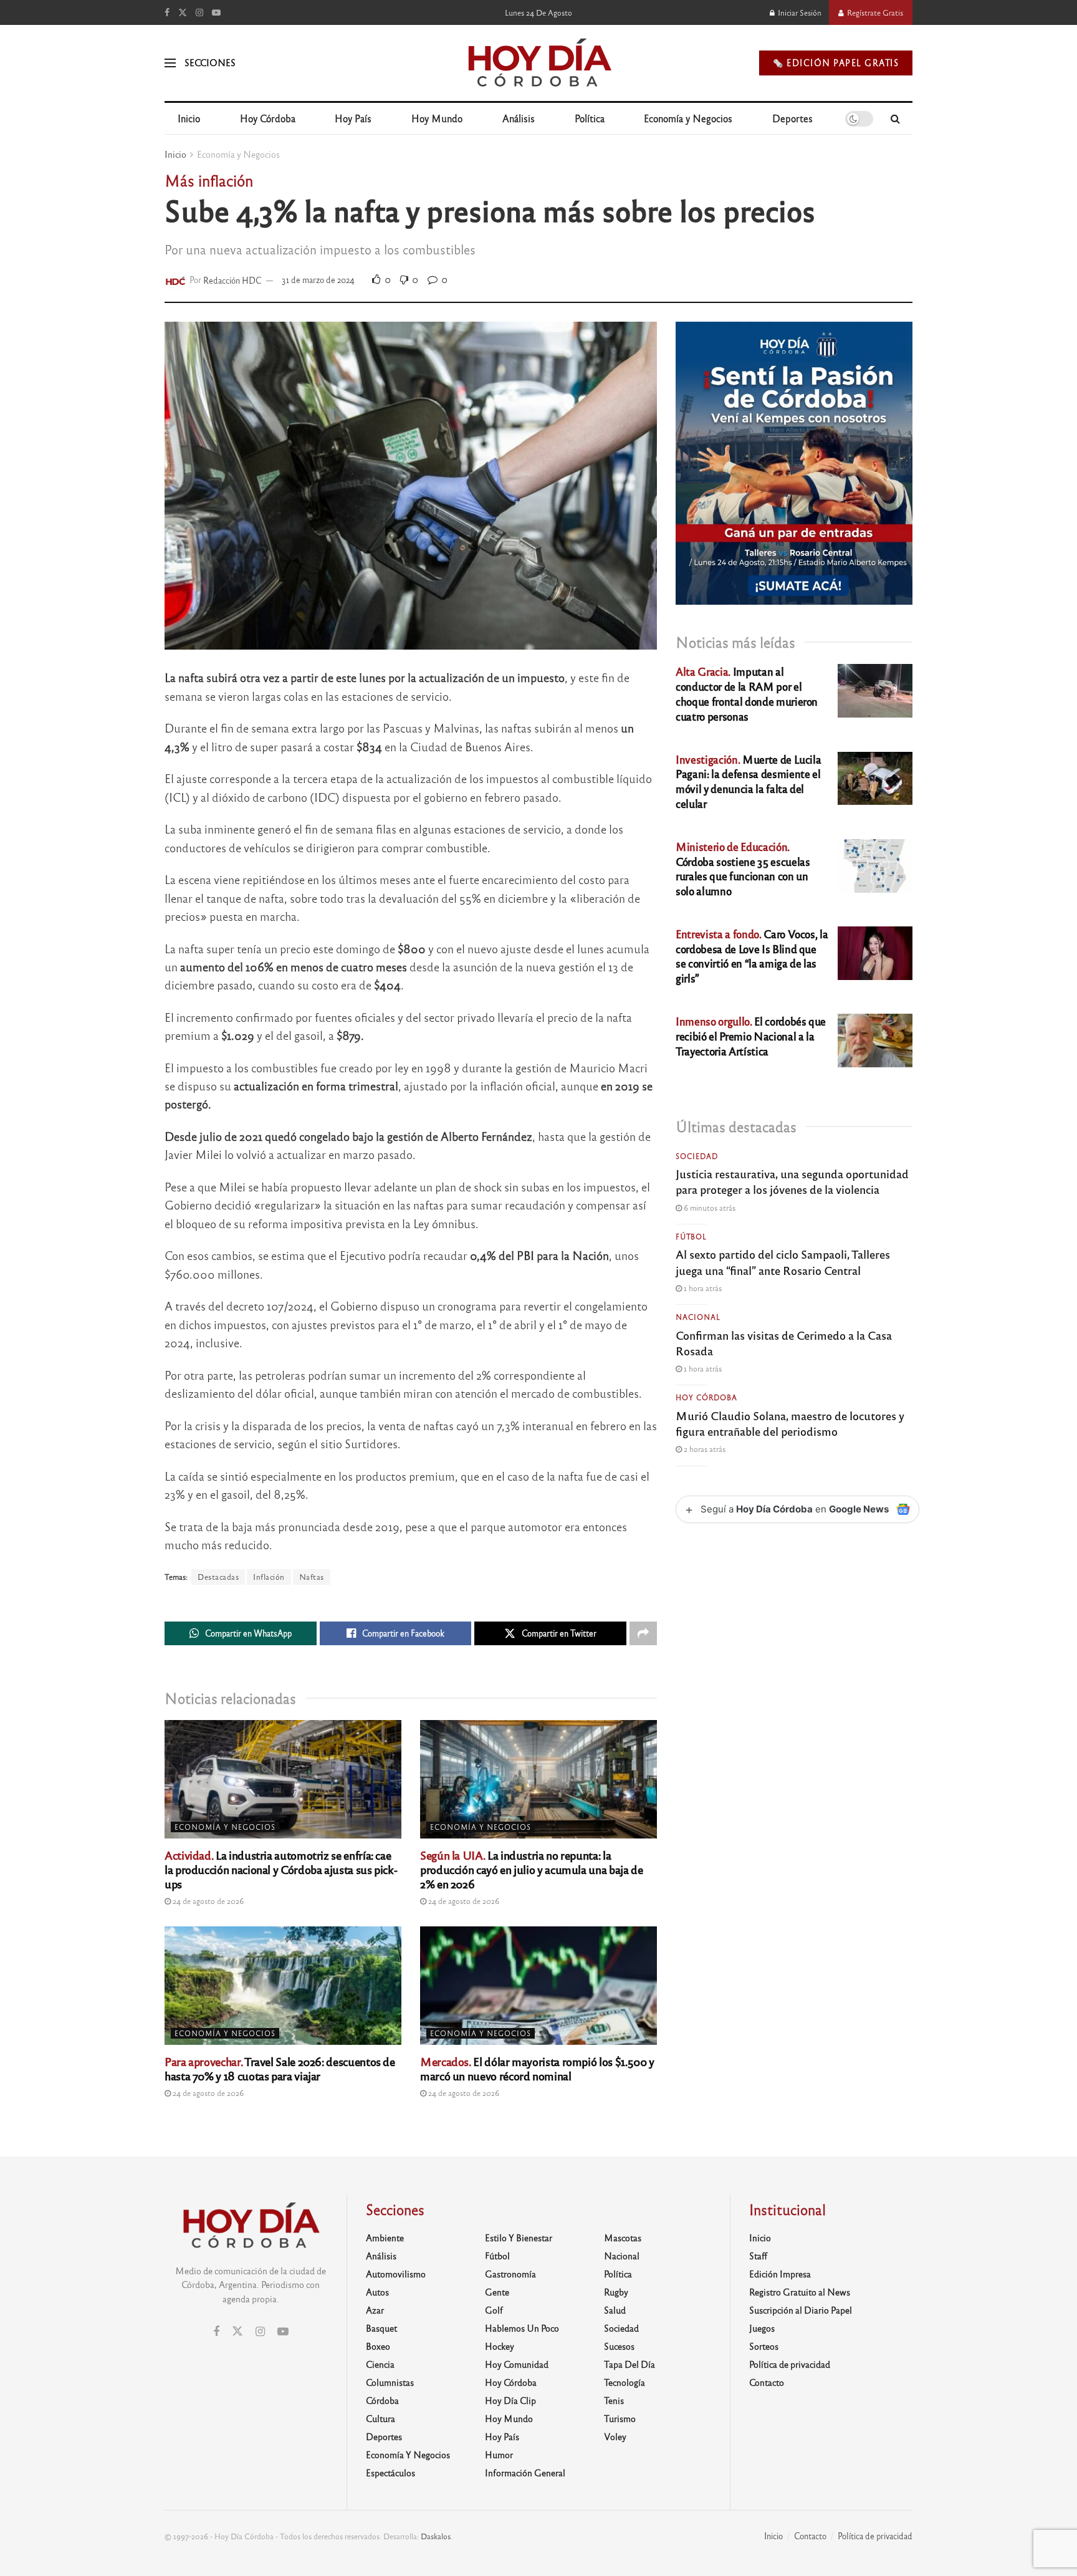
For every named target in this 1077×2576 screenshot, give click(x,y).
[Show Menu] (170, 63)
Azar (375, 2310)
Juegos (762, 2328)
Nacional (698, 1317)
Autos (377, 2292)
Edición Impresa (780, 2274)
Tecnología (625, 2382)
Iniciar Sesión (799, 12)
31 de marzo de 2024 (318, 280)
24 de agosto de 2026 (207, 1901)
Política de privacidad (790, 2364)
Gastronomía (510, 2274)
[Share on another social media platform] (643, 1633)
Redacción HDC (232, 280)
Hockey (500, 2346)
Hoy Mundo (437, 118)
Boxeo (378, 2346)
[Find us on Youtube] (216, 12)
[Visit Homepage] (539, 63)
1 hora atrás (702, 1288)
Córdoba (382, 2400)
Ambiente (385, 2237)
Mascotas (623, 2237)
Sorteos (764, 2346)
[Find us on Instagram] (199, 12)
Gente (497, 2292)
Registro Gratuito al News (800, 2292)
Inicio (189, 118)
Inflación (269, 1577)
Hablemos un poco (522, 2328)
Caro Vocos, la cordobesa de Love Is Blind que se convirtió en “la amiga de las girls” (752, 956)
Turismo (620, 2418)
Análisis (519, 118)
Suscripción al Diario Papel (801, 2310)
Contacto (767, 2382)
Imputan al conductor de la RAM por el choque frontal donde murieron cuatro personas (747, 693)
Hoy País (353, 118)
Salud (615, 2310)
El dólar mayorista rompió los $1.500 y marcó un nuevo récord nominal (537, 2068)
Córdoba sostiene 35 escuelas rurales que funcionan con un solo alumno (743, 868)
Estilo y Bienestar (519, 2237)
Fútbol (691, 1236)
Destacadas (218, 1577)
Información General (525, 2473)
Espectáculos (390, 2473)
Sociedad (697, 1156)
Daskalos (436, 2536)
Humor (499, 2454)
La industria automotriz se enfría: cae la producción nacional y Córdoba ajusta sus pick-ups (281, 1869)
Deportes (792, 118)
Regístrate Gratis (874, 12)
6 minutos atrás (709, 1208)
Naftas (312, 1577)
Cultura (381, 2418)
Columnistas (390, 2382)
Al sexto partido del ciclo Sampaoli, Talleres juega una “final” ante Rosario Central (783, 1262)
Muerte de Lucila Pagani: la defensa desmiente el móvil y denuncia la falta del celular (748, 781)
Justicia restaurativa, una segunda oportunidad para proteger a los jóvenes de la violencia (792, 1181)
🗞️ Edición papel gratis (836, 63)
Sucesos (619, 2346)
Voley (615, 2436)
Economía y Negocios (688, 118)
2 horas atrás (704, 1449)
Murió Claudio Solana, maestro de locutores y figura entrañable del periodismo (790, 1423)
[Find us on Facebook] (167, 12)
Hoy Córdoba (268, 118)
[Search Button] (895, 118)
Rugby (616, 2292)
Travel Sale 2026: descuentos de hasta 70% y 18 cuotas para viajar (280, 2068)
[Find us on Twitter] (183, 12)
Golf (494, 2310)
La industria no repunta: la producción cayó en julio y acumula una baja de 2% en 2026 (531, 1869)
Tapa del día (629, 2364)
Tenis (614, 2400)
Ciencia (380, 2364)
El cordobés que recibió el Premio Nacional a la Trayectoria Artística (751, 1036)
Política (590, 118)
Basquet (381, 2328)
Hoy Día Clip (510, 2400)
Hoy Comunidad (517, 2364)
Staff (758, 2256)
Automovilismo (396, 2274)
